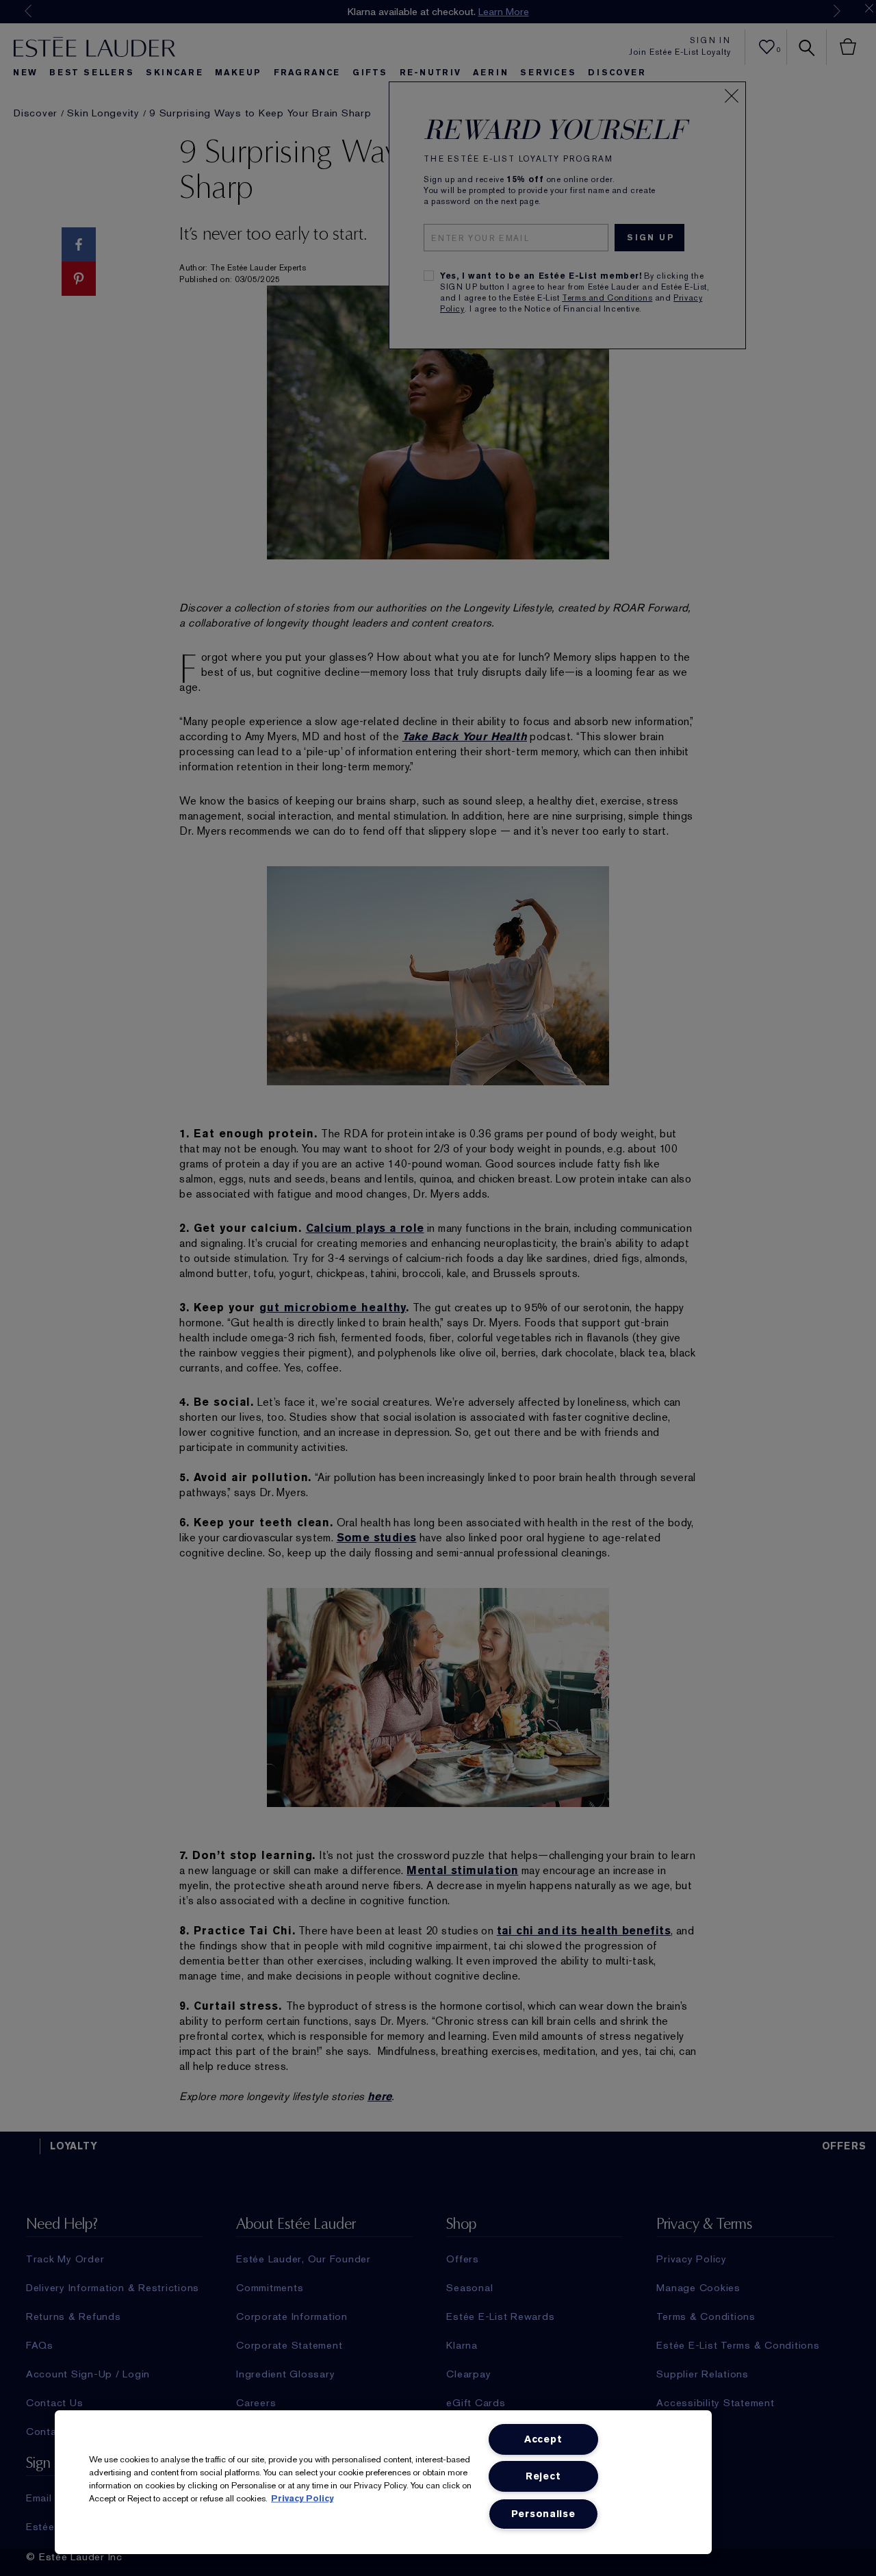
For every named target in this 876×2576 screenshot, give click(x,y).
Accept (543, 2439)
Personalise (543, 2514)
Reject (543, 2476)
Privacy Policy (302, 2498)
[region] (383, 2482)
